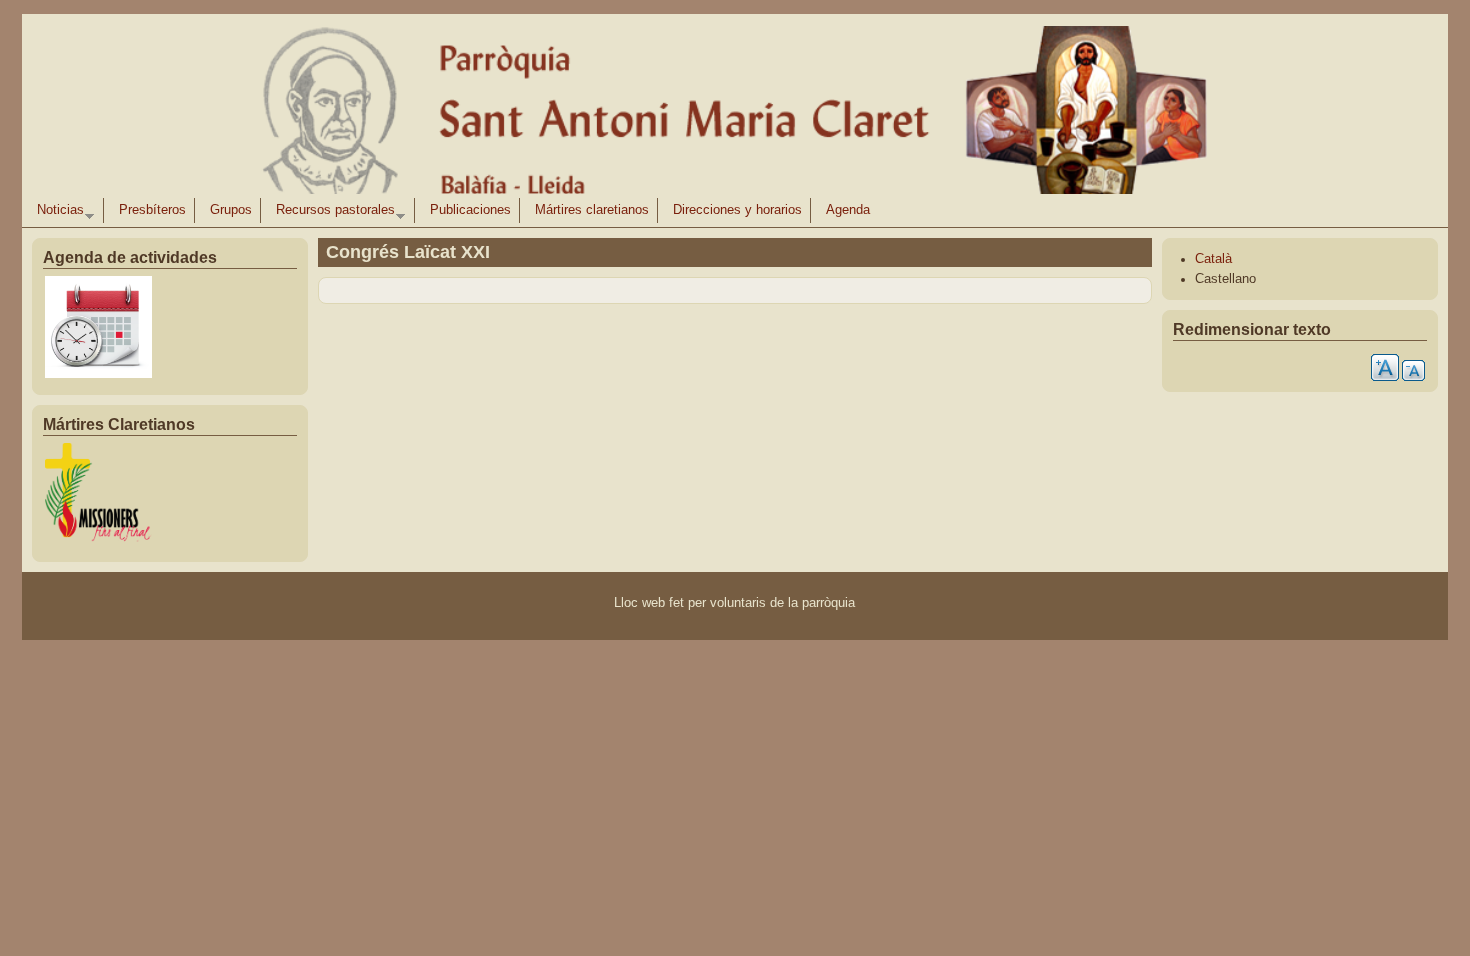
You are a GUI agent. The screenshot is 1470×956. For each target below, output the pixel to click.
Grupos (231, 210)
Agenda (848, 210)
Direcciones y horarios (737, 210)
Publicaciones (470, 210)
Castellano (1225, 279)
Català (1213, 259)
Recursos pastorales (331, 213)
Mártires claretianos (592, 210)
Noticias (56, 213)
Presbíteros (152, 210)
